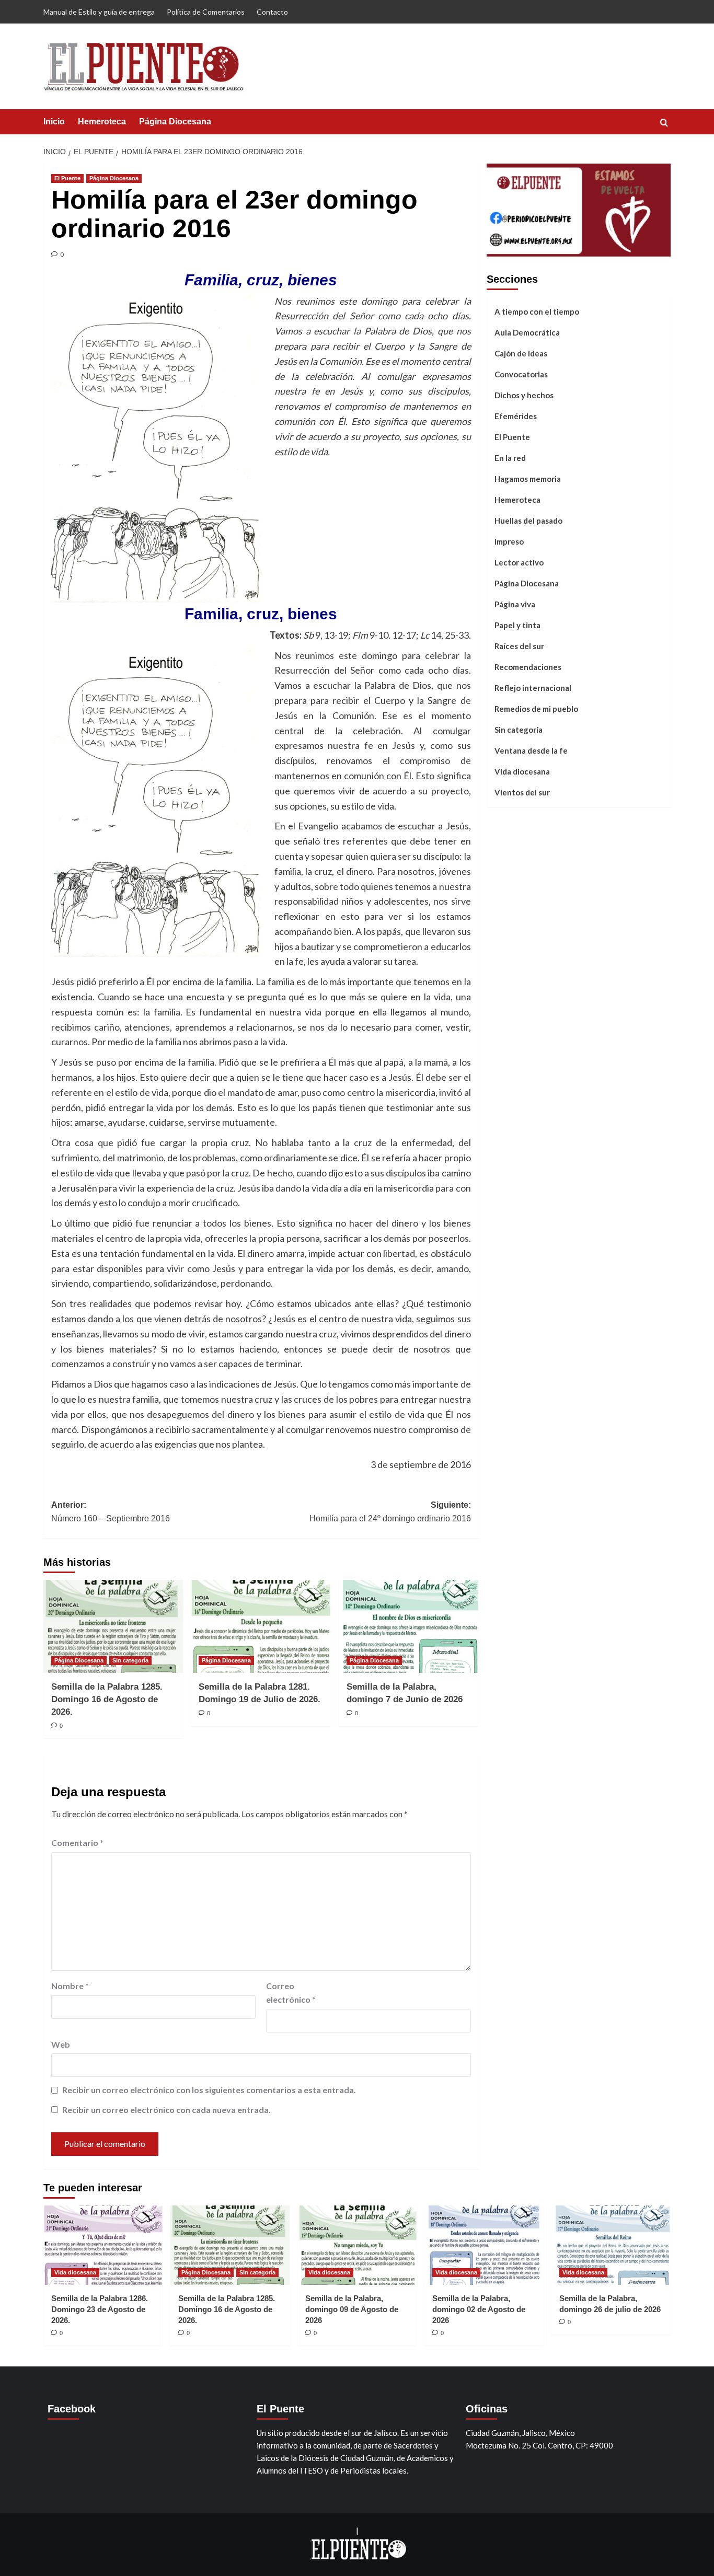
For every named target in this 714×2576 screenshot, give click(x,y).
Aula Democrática (527, 332)
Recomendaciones (528, 667)
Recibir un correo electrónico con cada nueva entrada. (166, 2110)
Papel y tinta (517, 625)
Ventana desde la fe (531, 750)
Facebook (72, 2409)
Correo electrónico (291, 1992)
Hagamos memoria (528, 479)
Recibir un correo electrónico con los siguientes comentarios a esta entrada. (209, 2090)
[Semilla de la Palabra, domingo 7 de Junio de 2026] (408, 1626)
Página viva (515, 604)
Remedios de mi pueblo (536, 709)
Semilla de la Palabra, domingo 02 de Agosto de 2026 (479, 2309)
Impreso (509, 541)
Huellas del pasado (528, 521)
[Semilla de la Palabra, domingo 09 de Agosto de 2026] (357, 2245)
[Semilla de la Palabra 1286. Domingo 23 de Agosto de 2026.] (103, 2245)
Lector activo (519, 562)
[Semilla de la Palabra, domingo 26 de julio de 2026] (611, 2245)
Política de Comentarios (206, 12)
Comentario (77, 1843)
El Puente (67, 178)
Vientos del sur (522, 792)
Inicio (54, 122)
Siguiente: (390, 1512)
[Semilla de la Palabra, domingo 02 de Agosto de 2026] (484, 2245)
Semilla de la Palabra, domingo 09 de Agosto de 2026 (352, 2309)
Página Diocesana (175, 122)
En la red (510, 458)
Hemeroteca (102, 122)
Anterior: (111, 1512)
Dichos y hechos (524, 395)
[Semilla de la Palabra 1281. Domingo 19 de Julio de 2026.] (261, 1626)
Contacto (272, 12)
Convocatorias (521, 374)
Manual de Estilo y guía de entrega (99, 12)
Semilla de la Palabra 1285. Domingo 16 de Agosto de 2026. (107, 1699)
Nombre (70, 1986)
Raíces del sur (519, 646)
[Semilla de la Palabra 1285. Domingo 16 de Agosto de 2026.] (113, 1626)
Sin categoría (130, 1660)
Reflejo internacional (533, 688)
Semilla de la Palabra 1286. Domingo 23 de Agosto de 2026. (100, 2309)
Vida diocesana (522, 771)
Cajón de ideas (521, 353)
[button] (664, 123)
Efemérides (516, 416)
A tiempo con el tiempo (537, 311)
